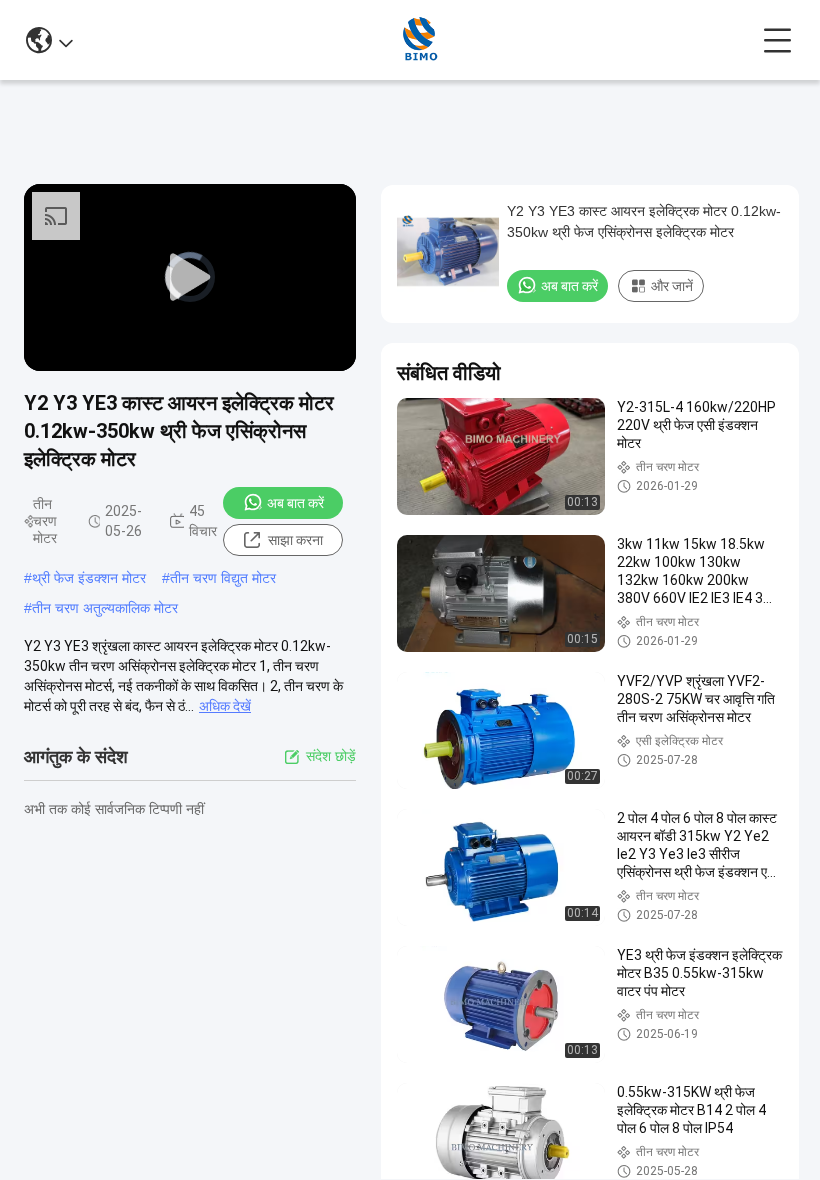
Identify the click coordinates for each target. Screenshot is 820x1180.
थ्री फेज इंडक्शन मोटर (89, 578)
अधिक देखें (225, 706)
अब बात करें (295, 503)
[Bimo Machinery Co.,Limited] (418, 40)
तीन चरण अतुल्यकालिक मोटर (105, 608)
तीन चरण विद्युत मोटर (223, 578)
